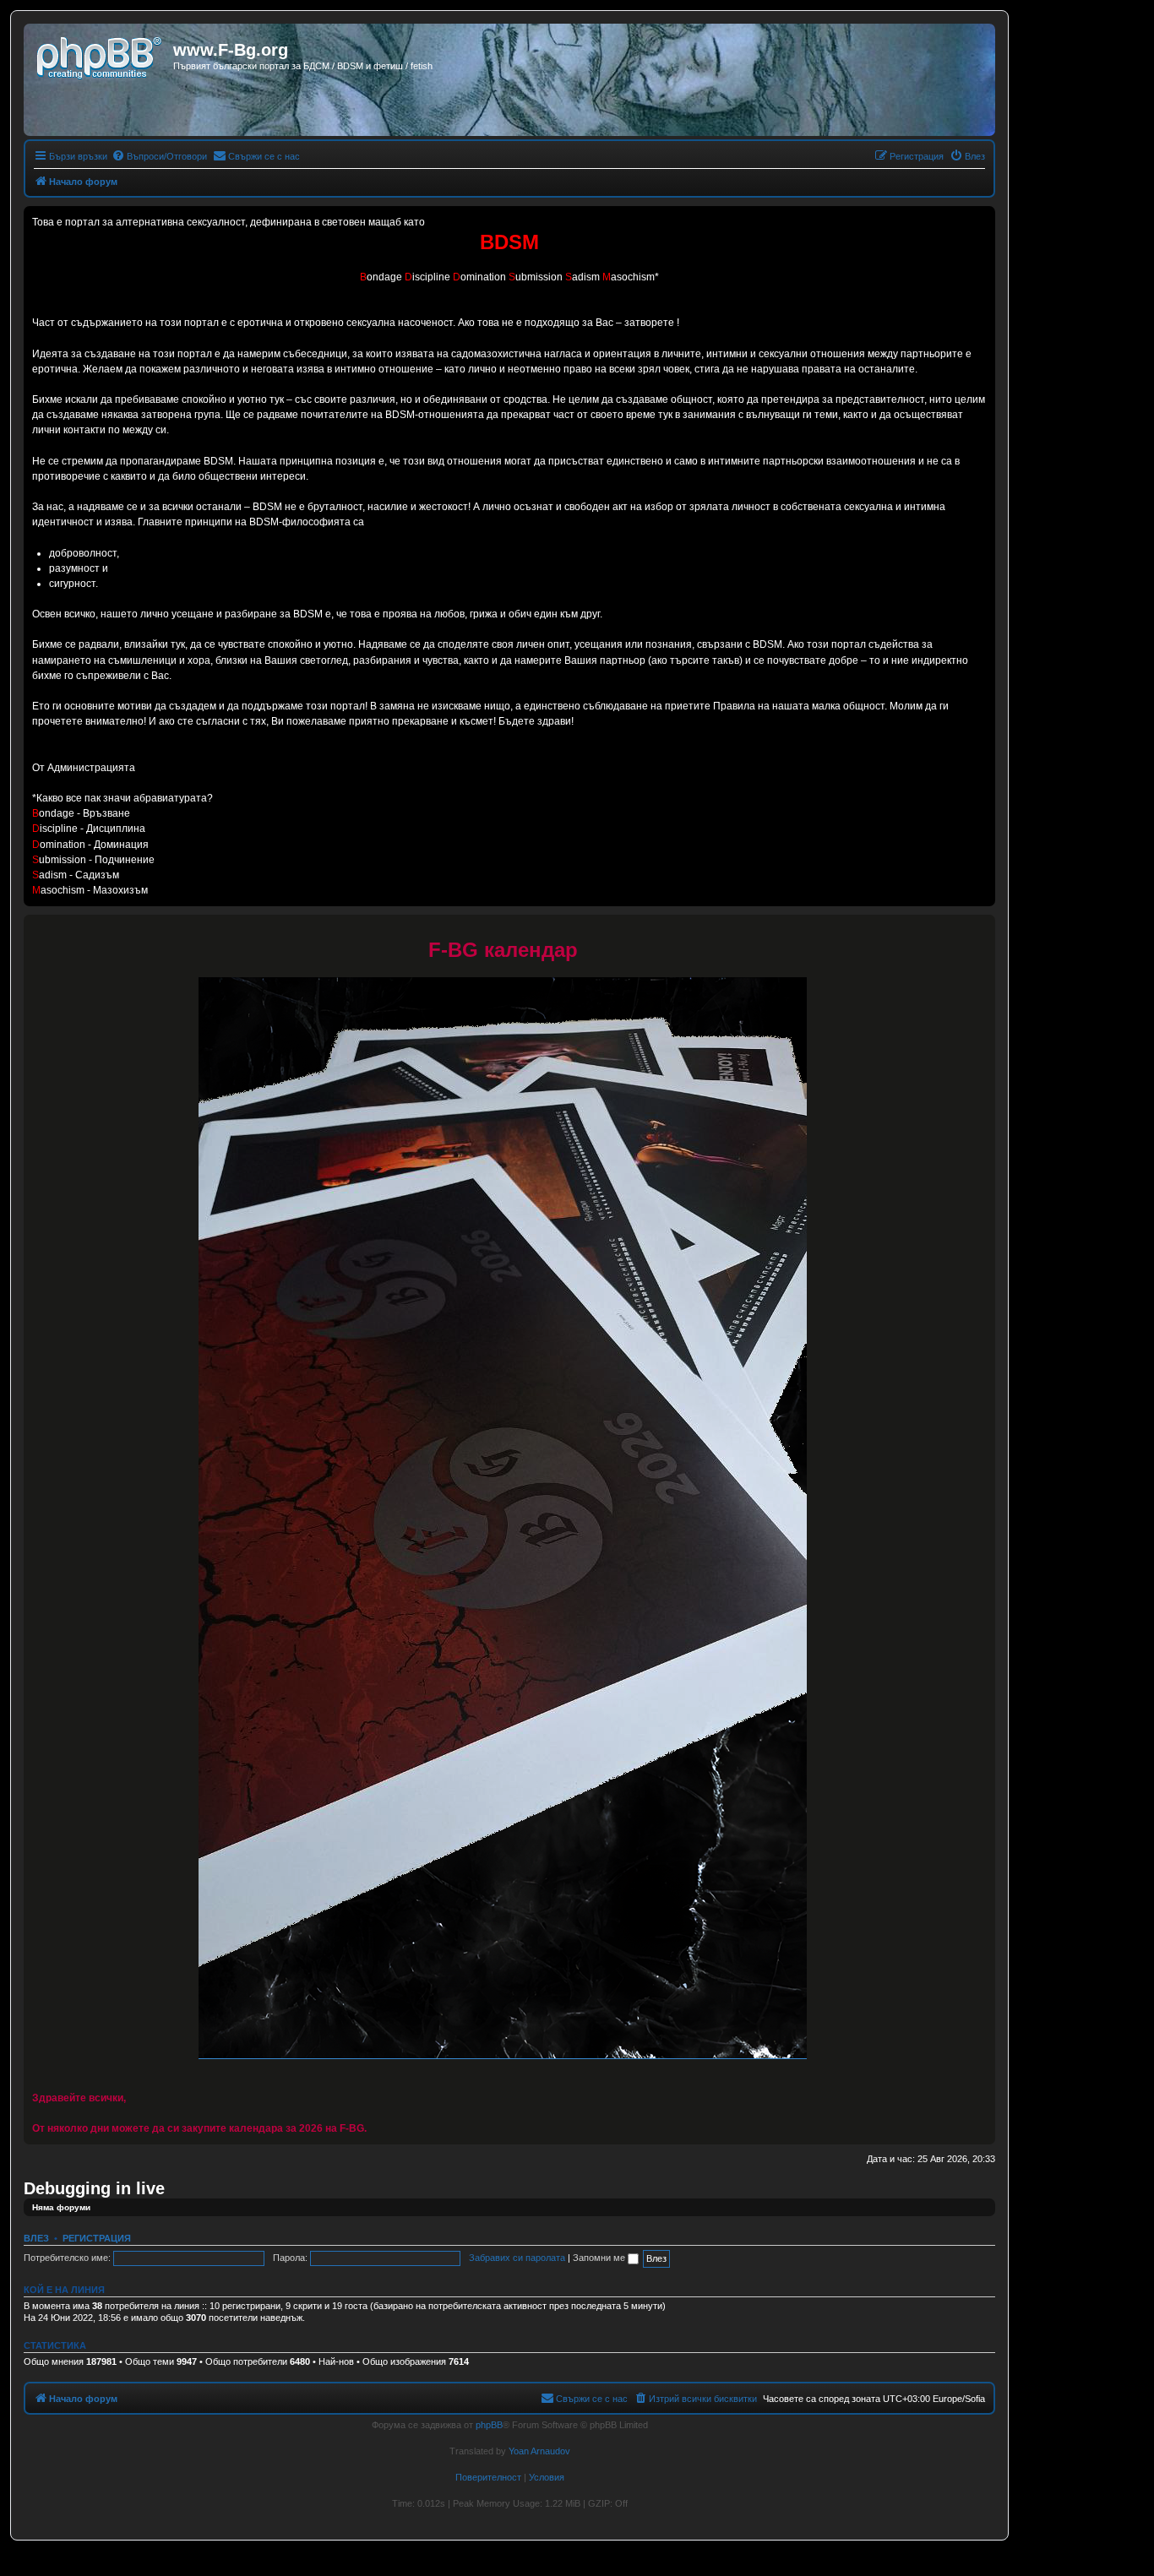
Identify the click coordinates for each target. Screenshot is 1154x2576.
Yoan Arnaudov (539, 2451)
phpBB (489, 2425)
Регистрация (97, 2238)
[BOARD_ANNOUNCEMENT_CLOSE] (982, 928)
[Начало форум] (101, 55)
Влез (36, 2238)
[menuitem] (159, 156)
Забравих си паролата (517, 2258)
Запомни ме (600, 2258)
